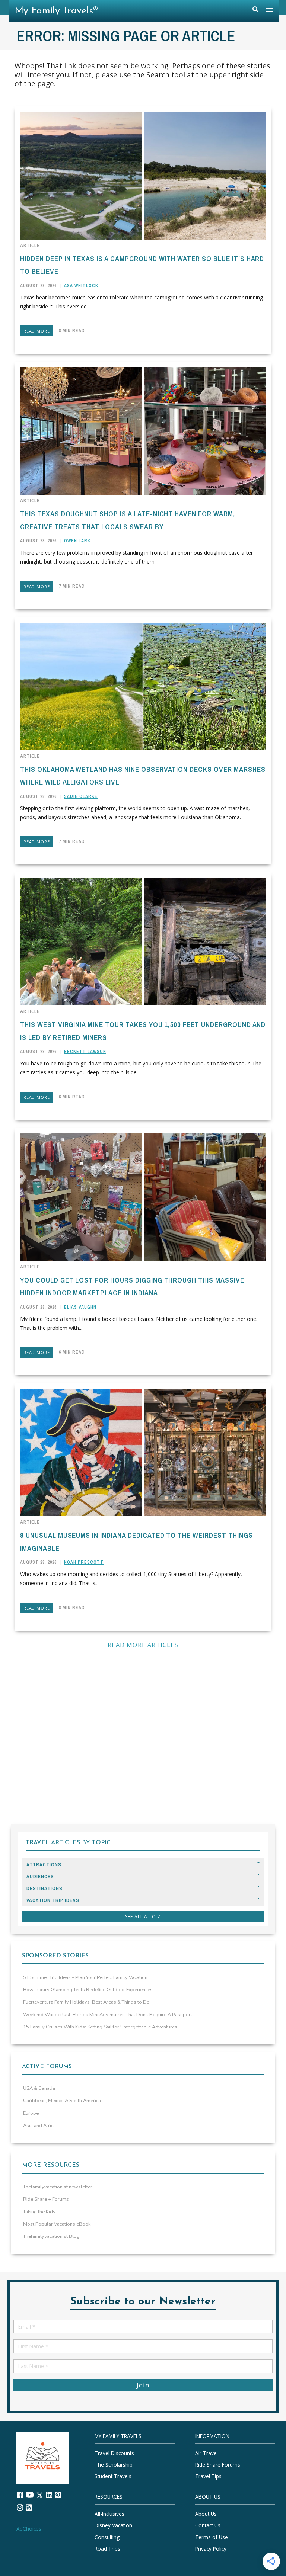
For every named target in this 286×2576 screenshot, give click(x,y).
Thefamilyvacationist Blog (51, 2236)
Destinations (45, 1888)
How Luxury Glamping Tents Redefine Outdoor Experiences (88, 1990)
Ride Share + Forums (46, 2199)
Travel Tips (208, 2476)
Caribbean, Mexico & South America (62, 2101)
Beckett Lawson (85, 1052)
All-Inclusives (109, 2514)
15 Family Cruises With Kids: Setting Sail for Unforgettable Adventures (100, 2027)
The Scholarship (114, 2465)
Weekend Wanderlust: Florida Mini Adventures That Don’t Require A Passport (108, 2015)
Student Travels (113, 2476)
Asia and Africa (39, 2126)
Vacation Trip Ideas (53, 1900)
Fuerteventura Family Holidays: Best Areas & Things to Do (86, 2002)
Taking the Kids (39, 2212)
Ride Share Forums (218, 2465)
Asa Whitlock (81, 286)
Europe (31, 2113)
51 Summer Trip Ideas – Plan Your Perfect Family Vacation (85, 1977)
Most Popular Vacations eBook (57, 2224)
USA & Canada (39, 2088)
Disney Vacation (113, 2526)
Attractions (44, 1865)
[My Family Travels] (42, 2457)
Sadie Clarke (81, 796)
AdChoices (29, 2529)
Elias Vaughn (80, 1307)
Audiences (40, 1876)
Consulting (107, 2537)
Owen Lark (77, 541)
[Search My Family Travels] (255, 11)
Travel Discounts (114, 2453)
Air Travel (206, 2453)
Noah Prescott (84, 1562)
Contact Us (208, 2526)
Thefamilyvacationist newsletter (58, 2187)
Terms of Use (212, 2537)
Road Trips (107, 2549)
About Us (206, 2514)
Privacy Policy (211, 2549)
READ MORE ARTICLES (143, 1645)
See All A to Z (143, 1917)
